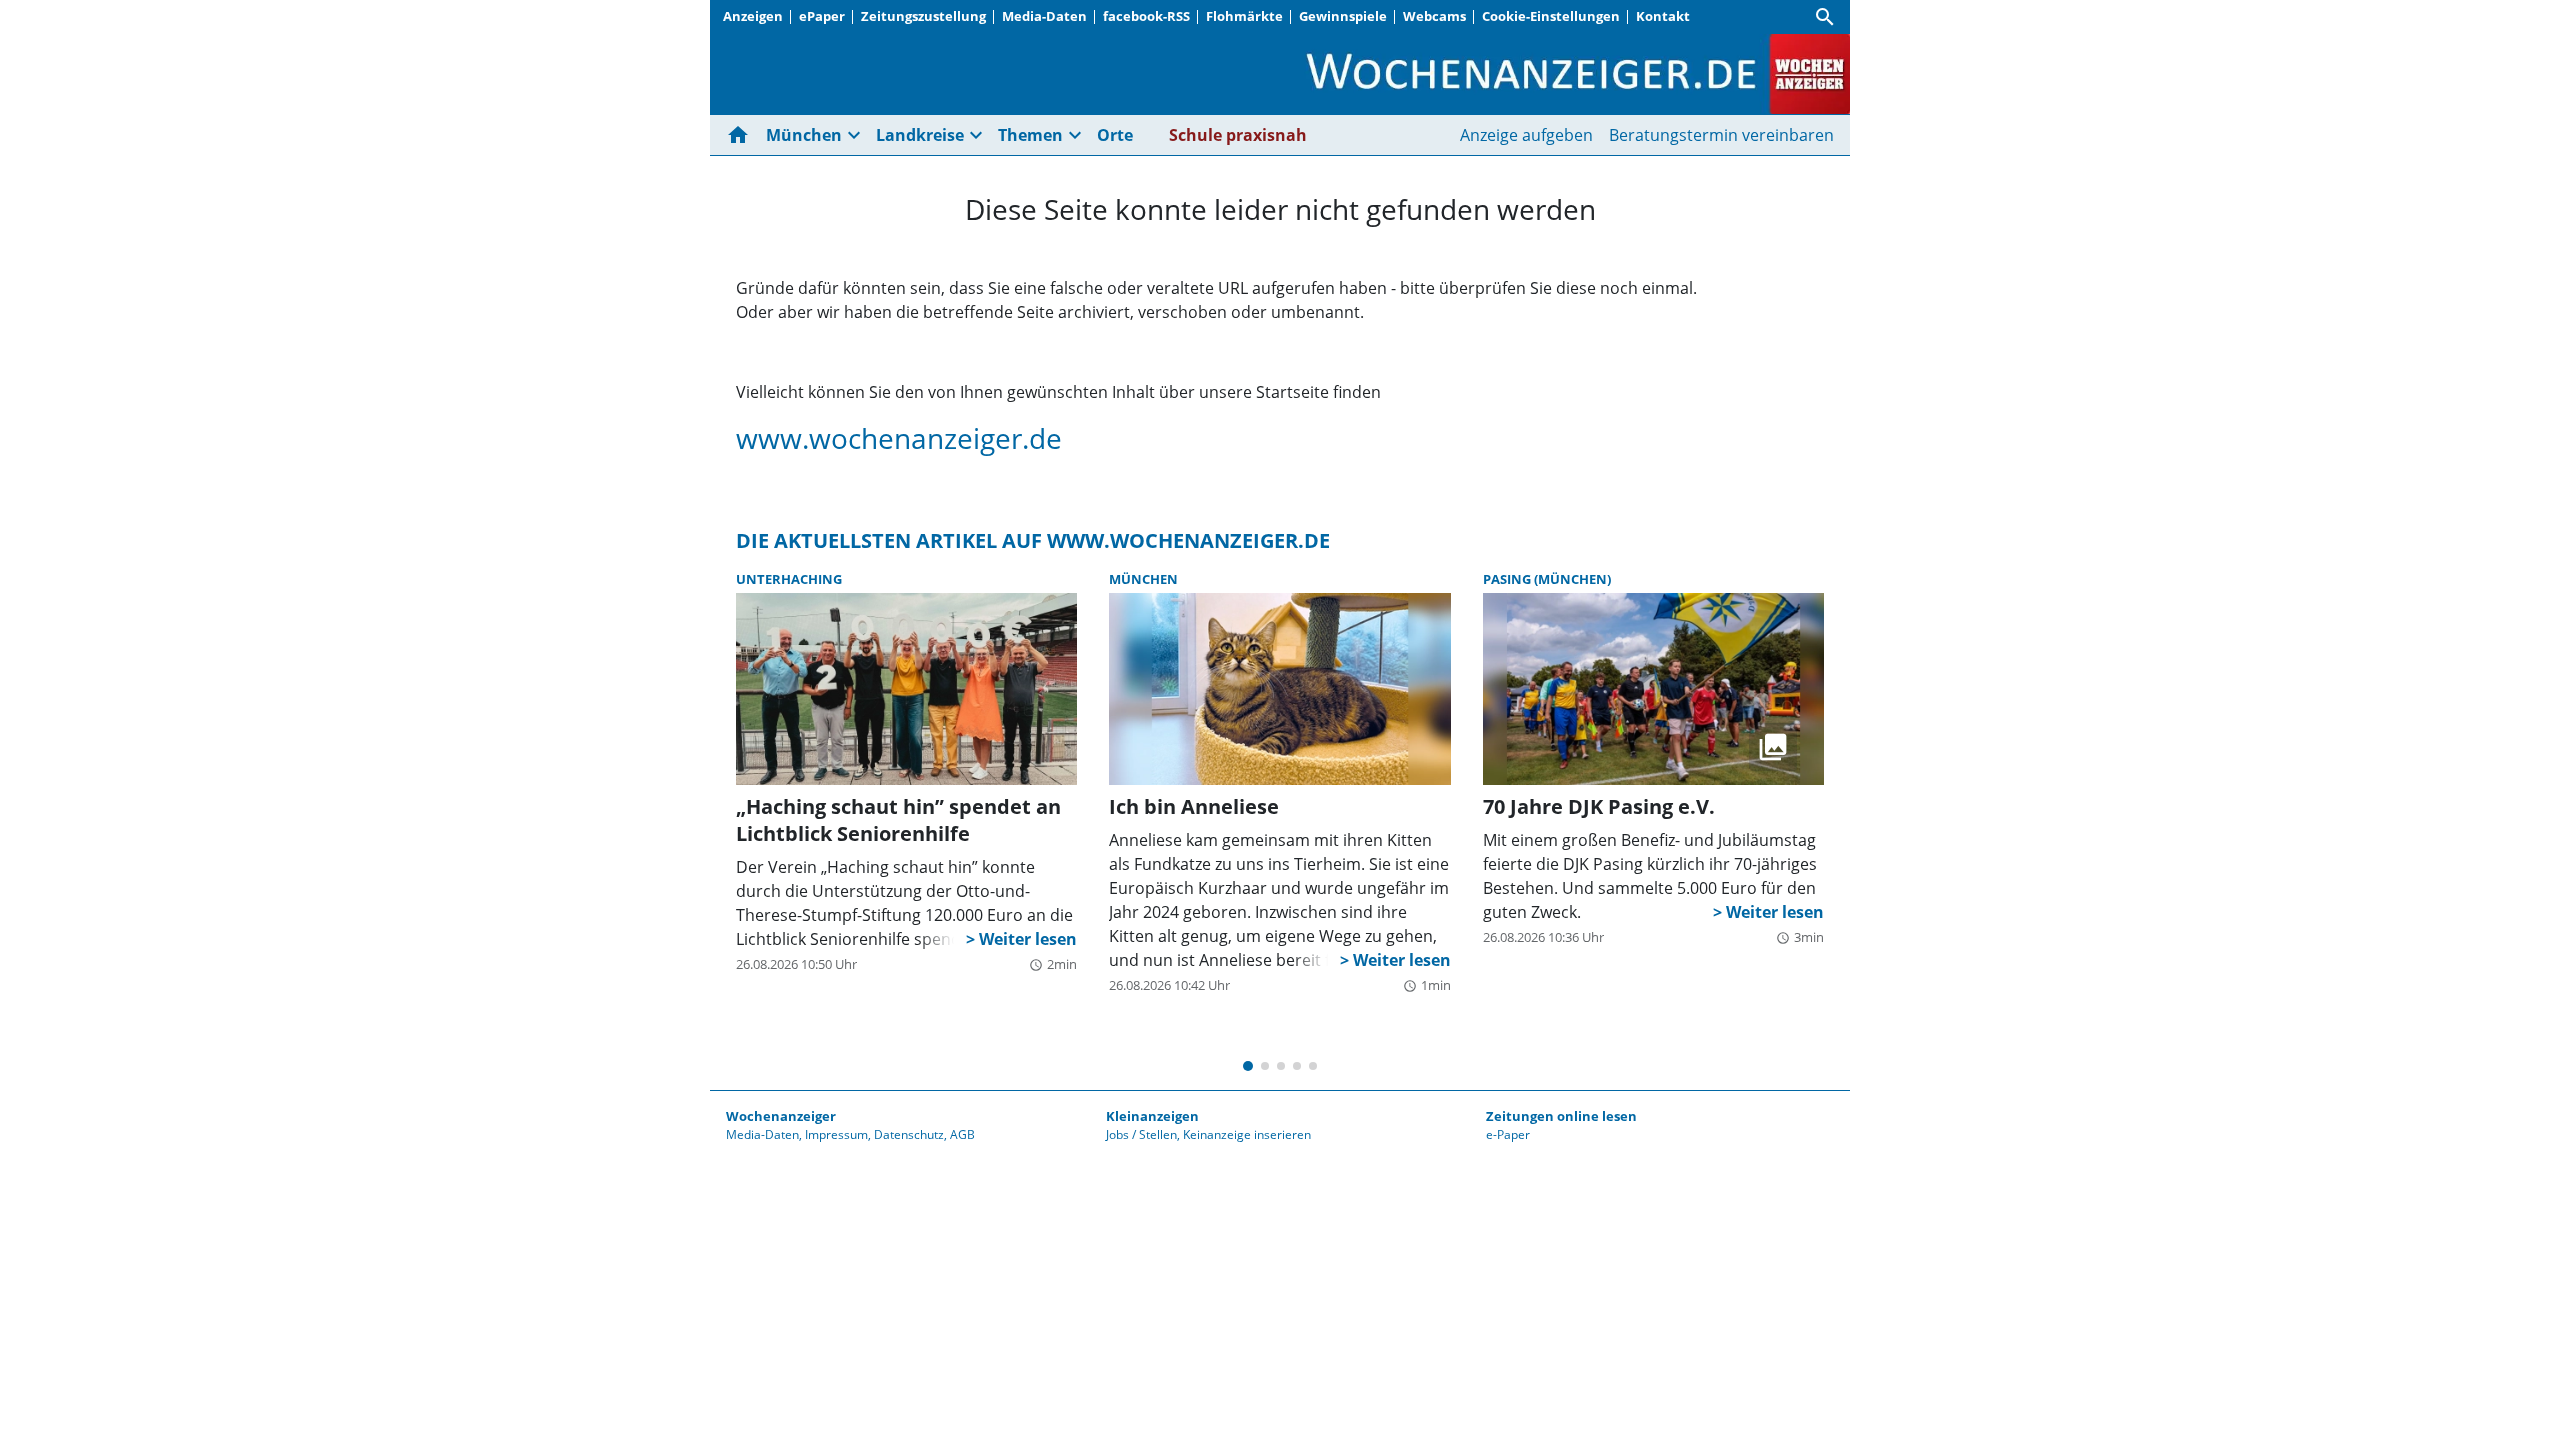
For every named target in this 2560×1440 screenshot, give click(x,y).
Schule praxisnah (1238, 135)
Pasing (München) (1547, 579)
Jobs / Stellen (1141, 1134)
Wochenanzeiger (781, 1116)
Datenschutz (909, 1134)
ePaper (822, 16)
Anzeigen (753, 16)
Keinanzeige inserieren (1247, 1134)
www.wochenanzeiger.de (899, 438)
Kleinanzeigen (1152, 1116)
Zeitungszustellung (923, 16)
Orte (1115, 135)
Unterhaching (789, 579)
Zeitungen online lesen (1561, 1116)
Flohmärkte (1244, 16)
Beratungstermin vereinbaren (1721, 135)
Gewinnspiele (1343, 16)
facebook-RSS (1146, 16)
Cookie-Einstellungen (1551, 16)
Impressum (836, 1134)
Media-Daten (1044, 16)
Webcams (1434, 16)
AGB (962, 1134)
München (1143, 579)
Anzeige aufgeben (1526, 135)
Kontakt (1663, 16)
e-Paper (1508, 1134)
